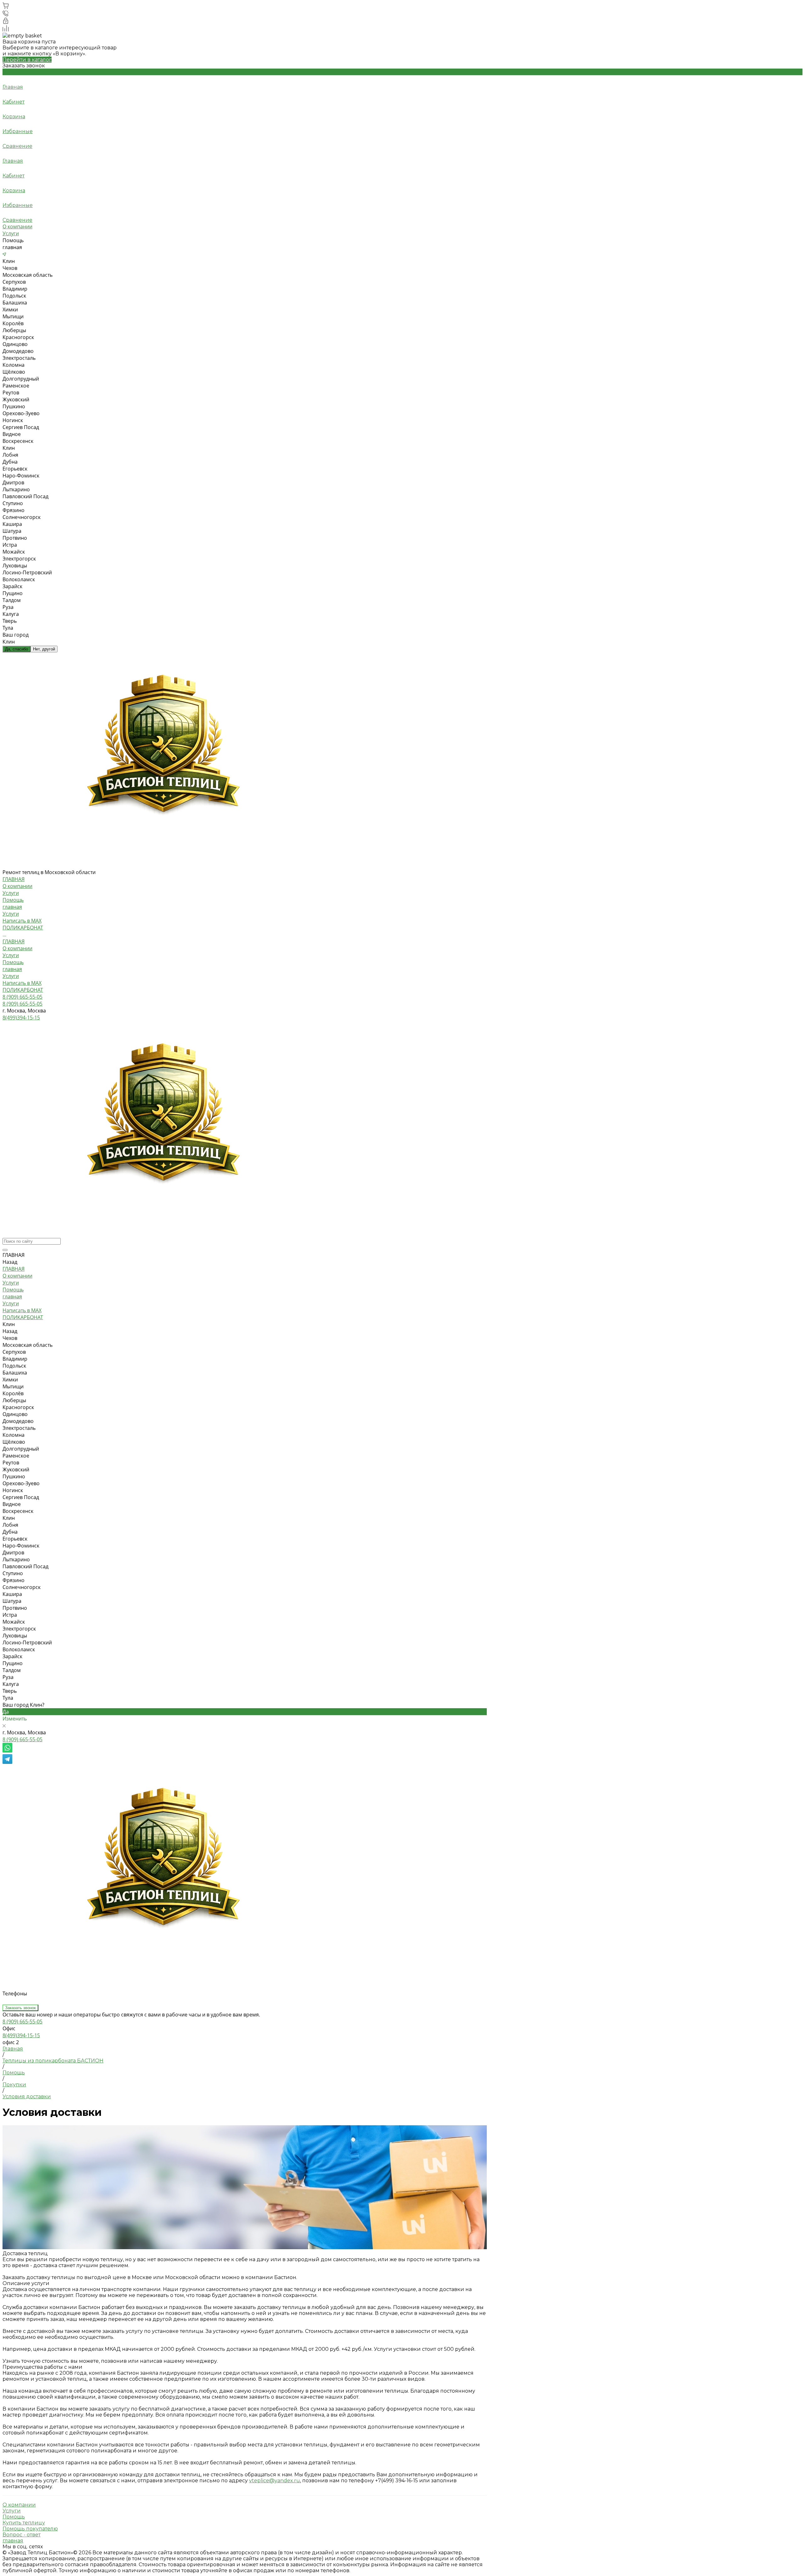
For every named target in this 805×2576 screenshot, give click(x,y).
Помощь (13, 900)
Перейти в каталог (27, 60)
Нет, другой (44, 649)
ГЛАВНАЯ (14, 941)
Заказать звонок (20, 2008)
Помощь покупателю (30, 2529)
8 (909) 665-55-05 (22, 1739)
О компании (17, 226)
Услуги (11, 233)
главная (12, 907)
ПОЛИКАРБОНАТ (23, 990)
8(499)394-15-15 (21, 2035)
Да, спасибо (17, 649)
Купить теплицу (24, 2523)
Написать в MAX (22, 983)
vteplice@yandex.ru (275, 2481)
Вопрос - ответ (22, 2535)
